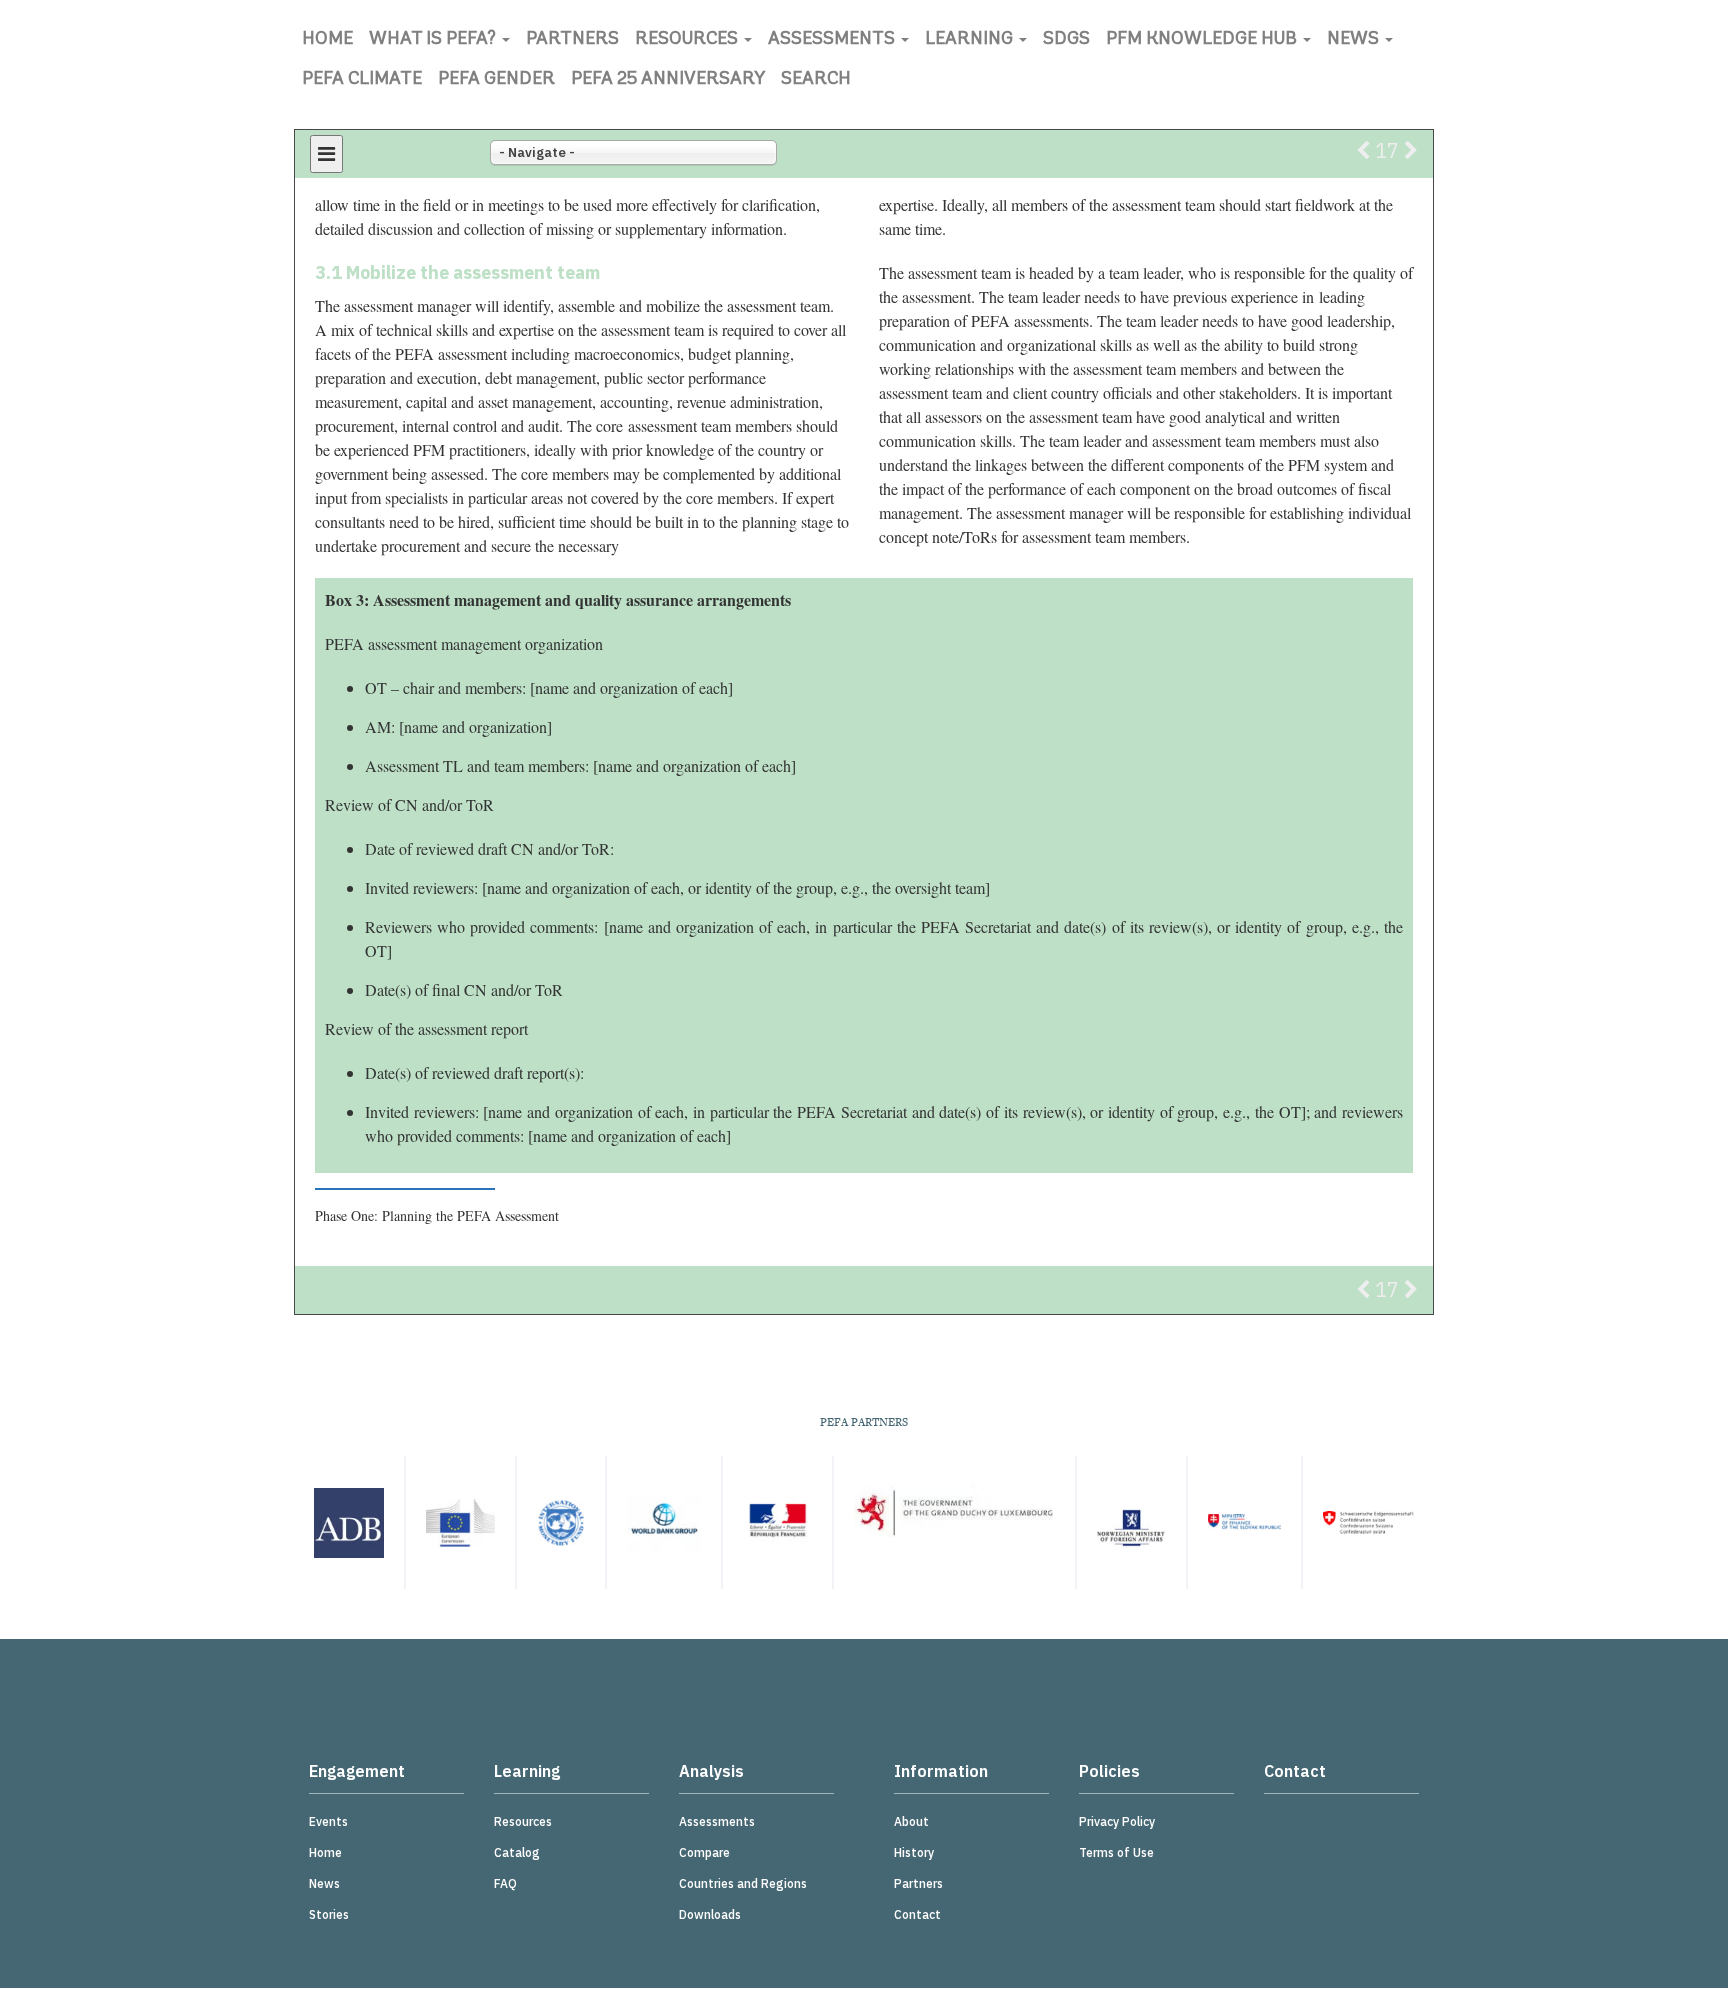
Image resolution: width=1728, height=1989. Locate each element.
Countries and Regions (743, 1883)
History (914, 1852)
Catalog (517, 1852)
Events (328, 1821)
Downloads (710, 1914)
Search (816, 80)
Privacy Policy (1117, 1821)
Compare (704, 1852)
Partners (572, 40)
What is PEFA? (434, 40)
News (1355, 40)
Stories (329, 1914)
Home (327, 40)
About (911, 1821)
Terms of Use (1116, 1852)
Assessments (833, 40)
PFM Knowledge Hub (1203, 40)
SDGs (1066, 40)
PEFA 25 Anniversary (668, 80)
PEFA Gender (496, 80)
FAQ (505, 1883)
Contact (917, 1914)
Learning (971, 40)
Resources (688, 40)
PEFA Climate (362, 80)
